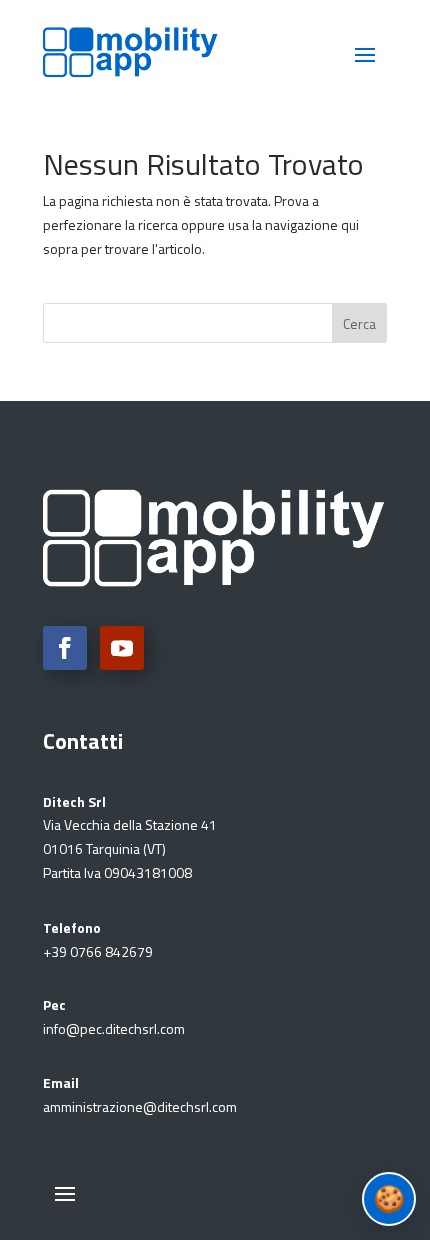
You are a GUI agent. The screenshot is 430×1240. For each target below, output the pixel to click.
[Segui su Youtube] (122, 648)
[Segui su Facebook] (65, 648)
